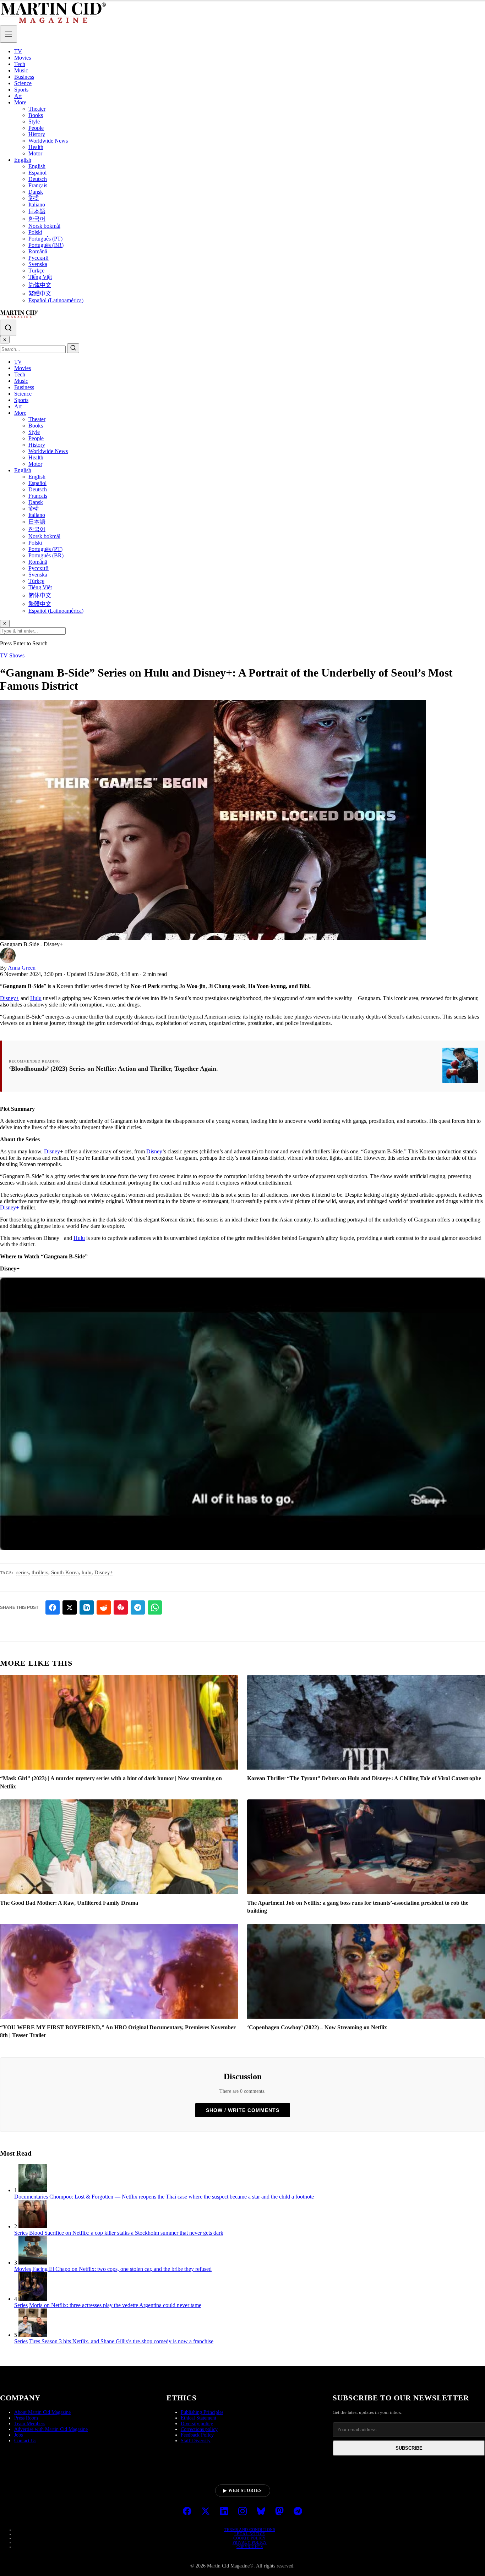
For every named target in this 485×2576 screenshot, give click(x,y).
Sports (21, 90)
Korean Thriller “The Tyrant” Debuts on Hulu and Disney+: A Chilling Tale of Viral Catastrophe (364, 1778)
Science (23, 83)
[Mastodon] (279, 2512)
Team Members (30, 2424)
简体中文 (40, 285)
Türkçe (36, 271)
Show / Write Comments (243, 2110)
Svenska (38, 264)
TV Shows (12, 655)
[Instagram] (243, 2512)
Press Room (26, 2418)
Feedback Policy (197, 2435)
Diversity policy (197, 2424)
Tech (20, 64)
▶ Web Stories (243, 2490)
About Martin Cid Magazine (42, 2412)
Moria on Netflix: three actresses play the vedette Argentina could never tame (115, 2305)
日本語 (37, 211)
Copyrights (250, 2547)
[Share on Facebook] (53, 1607)
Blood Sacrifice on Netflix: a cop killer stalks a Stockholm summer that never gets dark (126, 2233)
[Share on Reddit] (104, 1607)
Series (21, 2233)
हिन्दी (34, 198)
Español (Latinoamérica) (56, 300)
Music (21, 70)
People (36, 128)
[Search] (8, 328)
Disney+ (10, 998)
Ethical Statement (198, 2418)
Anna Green (22, 968)
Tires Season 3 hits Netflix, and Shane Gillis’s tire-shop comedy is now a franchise (121, 2341)
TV (18, 51)
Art (18, 96)
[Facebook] (187, 2512)
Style (34, 122)
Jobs (18, 2435)
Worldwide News (48, 141)
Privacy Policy (250, 2542)
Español (37, 173)
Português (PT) (45, 239)
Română (38, 251)
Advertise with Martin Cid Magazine (51, 2429)
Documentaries (31, 2197)
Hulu (36, 998)
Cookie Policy (250, 2538)
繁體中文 (40, 294)
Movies (23, 58)
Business (24, 77)
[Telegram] (298, 2512)
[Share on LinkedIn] (87, 1607)
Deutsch (38, 179)
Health (36, 147)
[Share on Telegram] (138, 1607)
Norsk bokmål (44, 226)
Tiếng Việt (40, 277)
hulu (87, 1572)
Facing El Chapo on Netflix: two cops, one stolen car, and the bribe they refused (122, 2269)
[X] (206, 2512)
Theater (37, 109)
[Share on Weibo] (121, 1607)
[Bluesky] (261, 2512)
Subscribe (409, 2448)
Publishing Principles (202, 2412)
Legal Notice (250, 2534)
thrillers (40, 1572)
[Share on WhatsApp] (155, 1607)
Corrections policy (199, 2429)
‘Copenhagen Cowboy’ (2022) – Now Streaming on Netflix (317, 2027)
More (20, 102)
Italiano (37, 205)
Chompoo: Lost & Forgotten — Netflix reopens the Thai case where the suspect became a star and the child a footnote (182, 2197)
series (23, 1572)
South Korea (65, 1572)
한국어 (37, 219)
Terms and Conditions (250, 2530)
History (37, 134)
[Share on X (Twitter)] (70, 1607)
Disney (52, 1151)
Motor (35, 153)
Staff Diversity (196, 2441)
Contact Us (25, 2441)
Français (38, 185)
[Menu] (9, 34)
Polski (35, 232)
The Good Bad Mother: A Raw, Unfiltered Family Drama (69, 1903)
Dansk (36, 192)
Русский (39, 258)
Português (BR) (46, 245)
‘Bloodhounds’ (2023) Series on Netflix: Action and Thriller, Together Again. (113, 1069)
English (23, 160)
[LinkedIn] (224, 2512)
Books (36, 115)
